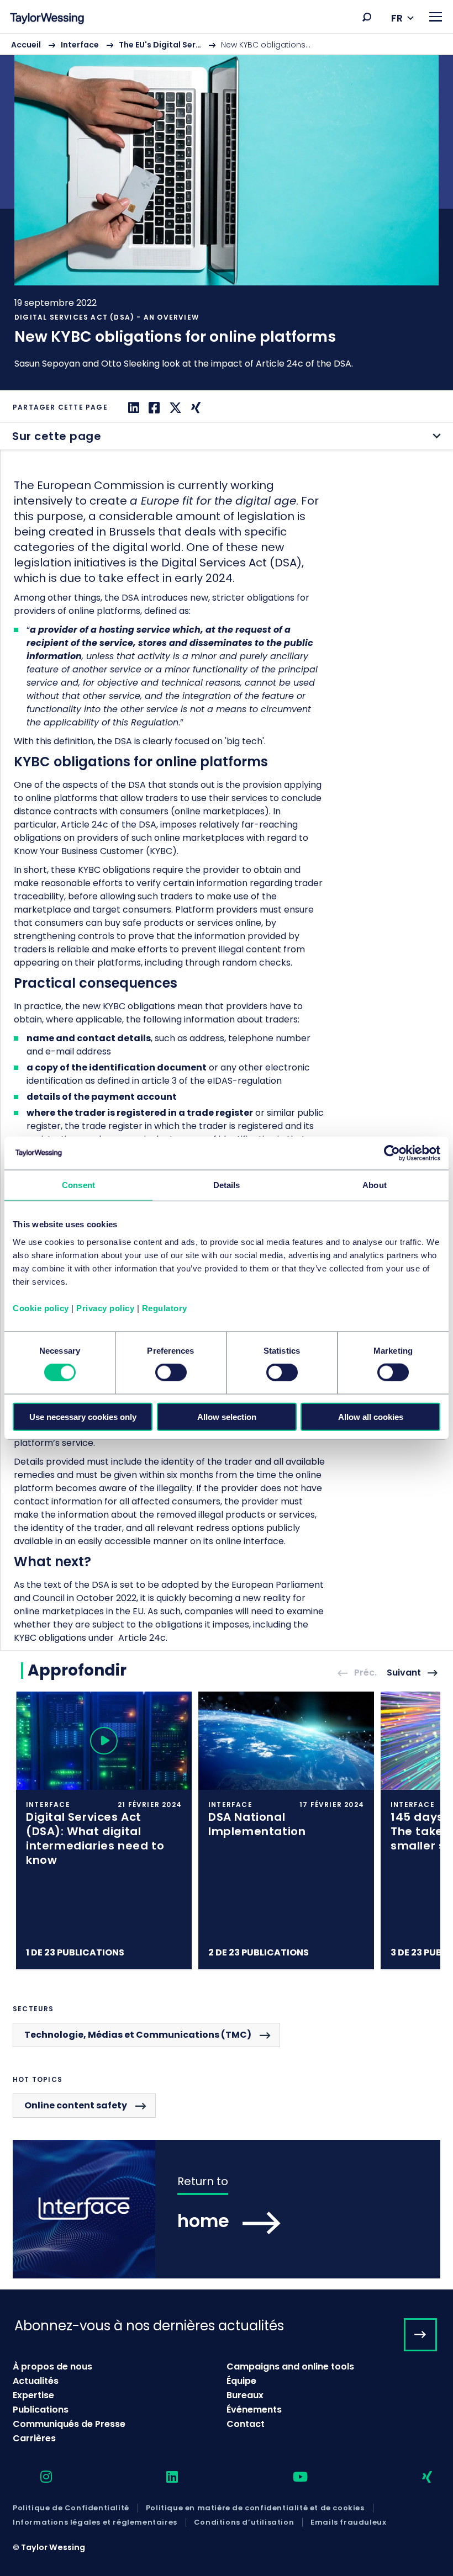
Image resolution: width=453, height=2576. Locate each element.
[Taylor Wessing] (47, 20)
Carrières (34, 2438)
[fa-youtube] (291, 2477)
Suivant (404, 1673)
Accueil (26, 45)
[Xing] (194, 408)
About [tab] (375, 1185)
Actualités (36, 2381)
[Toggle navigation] (436, 17)
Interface (80, 45)
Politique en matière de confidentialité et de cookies (255, 2508)
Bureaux (245, 2395)
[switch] (171, 1372)
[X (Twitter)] (174, 408)
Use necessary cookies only (83, 1416)
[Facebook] (153, 408)
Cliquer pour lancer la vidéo (104, 1741)
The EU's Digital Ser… (160, 45)
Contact (246, 2424)
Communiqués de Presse (69, 2424)
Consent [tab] (78, 1185)
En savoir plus (227, 212)
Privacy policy (105, 1308)
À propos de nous (52, 2366)
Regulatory (165, 1308)
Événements (254, 2410)
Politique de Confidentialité (71, 2508)
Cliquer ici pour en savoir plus (104, 1831)
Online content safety (76, 2105)
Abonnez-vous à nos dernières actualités (149, 2326)
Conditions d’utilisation (244, 2522)
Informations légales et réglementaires (95, 2522)
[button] (367, 17)
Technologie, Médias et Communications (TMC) (138, 2035)
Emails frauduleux (348, 2522)
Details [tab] (227, 1185)
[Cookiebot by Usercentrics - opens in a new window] (392, 1153)
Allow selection (227, 1416)
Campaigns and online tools (290, 2366)
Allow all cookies (371, 1416)
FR (397, 18)
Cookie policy (41, 1308)
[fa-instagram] (36, 2477)
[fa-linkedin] (162, 2477)
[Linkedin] (132, 408)
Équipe (241, 2381)
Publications (41, 2410)
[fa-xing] (417, 2477)
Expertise (33, 2395)
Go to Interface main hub (227, 2209)
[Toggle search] (367, 17)
